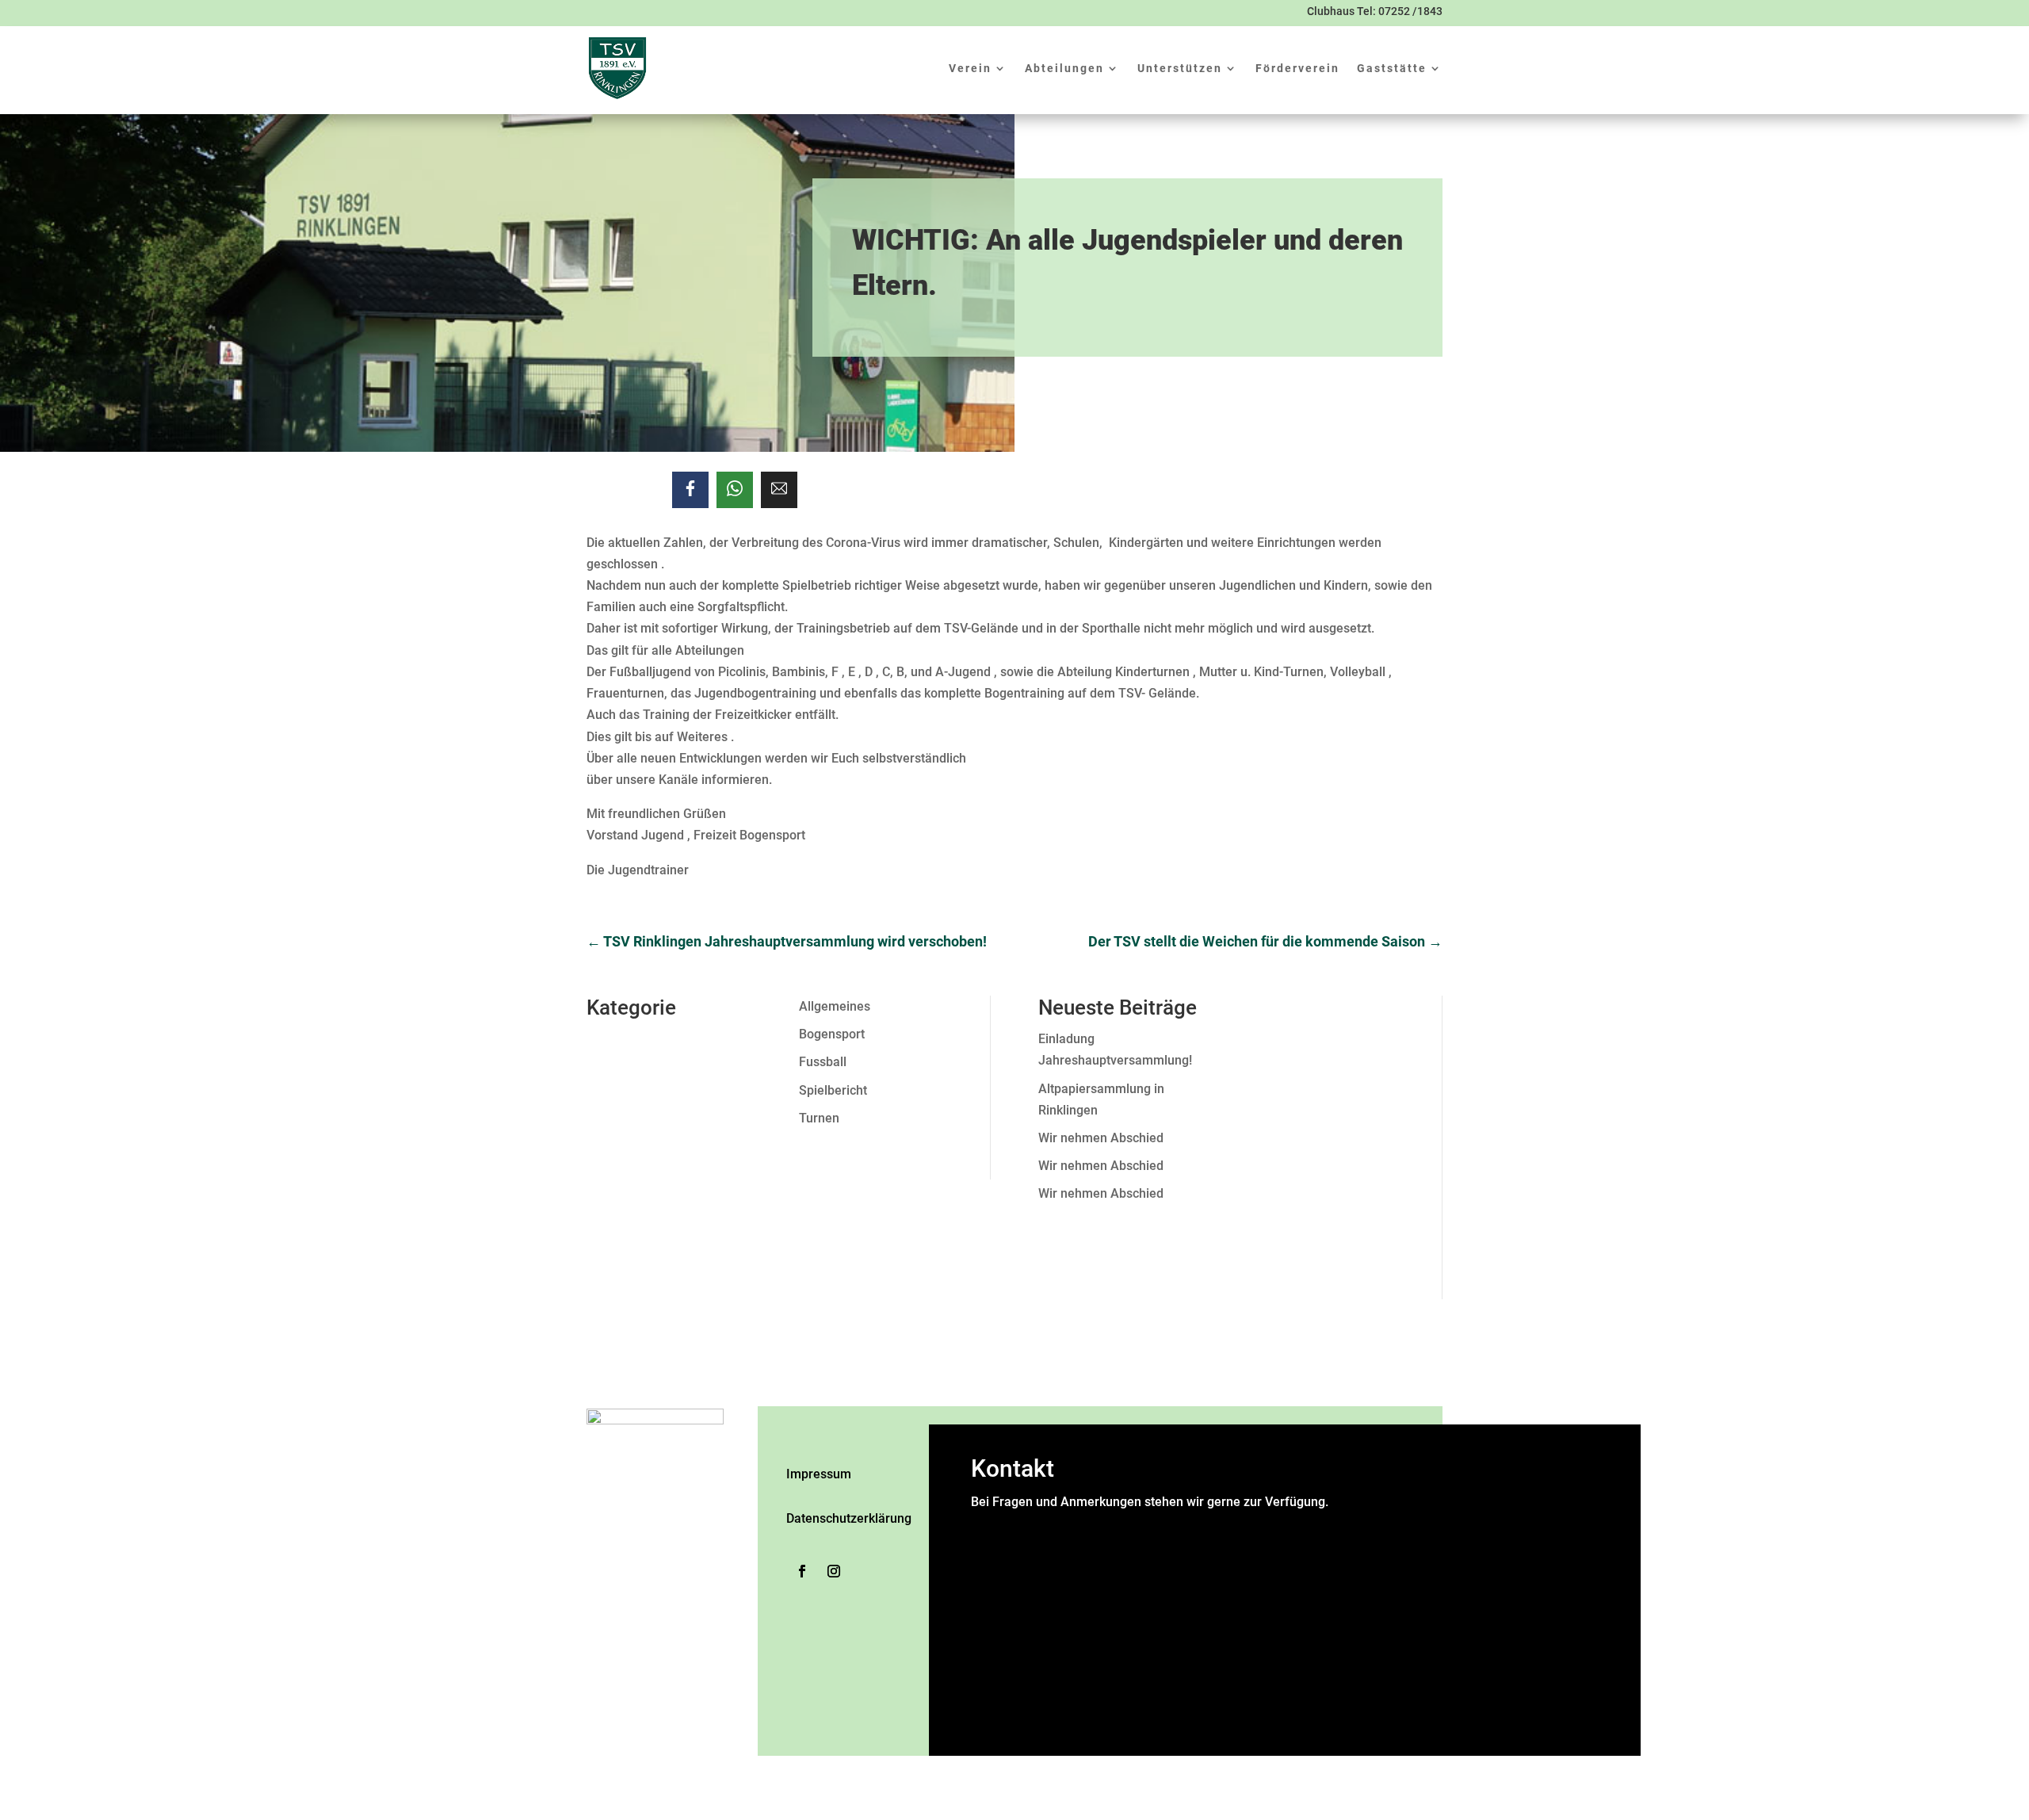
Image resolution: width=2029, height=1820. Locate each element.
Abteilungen (1064, 68)
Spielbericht (833, 1090)
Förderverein (1297, 68)
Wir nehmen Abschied (1101, 1138)
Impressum (819, 1474)
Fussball (823, 1062)
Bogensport (832, 1034)
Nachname (1148, 1567)
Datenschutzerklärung (849, 1518)
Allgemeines (835, 1006)
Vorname (1143, 1545)
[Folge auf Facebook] (802, 1571)
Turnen (819, 1118)
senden (994, 1730)
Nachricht (1003, 1626)
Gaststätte (1392, 68)
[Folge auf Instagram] (834, 1571)
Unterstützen (1180, 68)
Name (992, 1523)
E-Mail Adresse (1018, 1588)
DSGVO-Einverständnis (1040, 1648)
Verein (970, 68)
